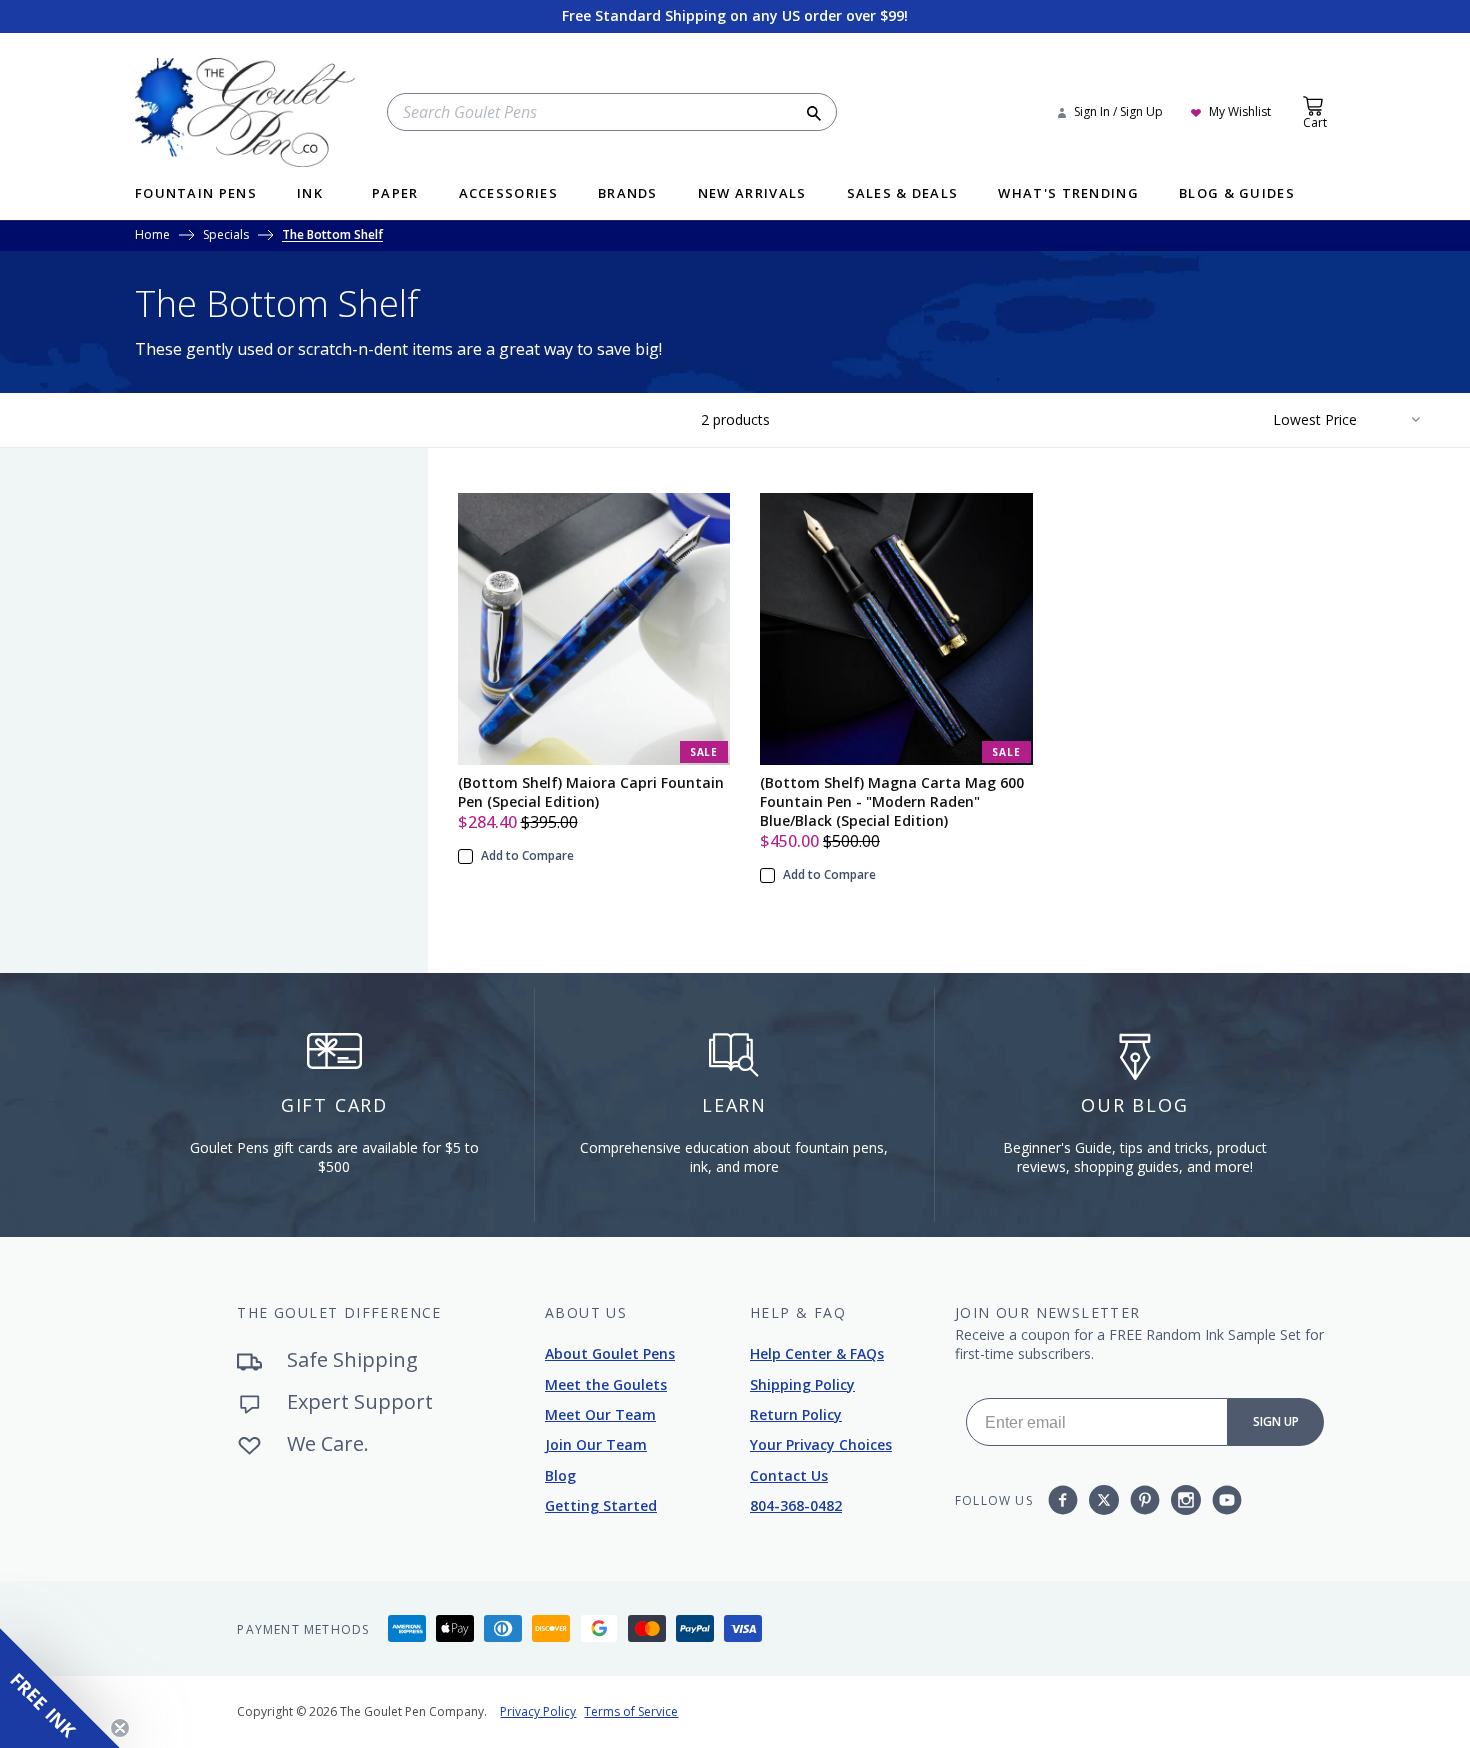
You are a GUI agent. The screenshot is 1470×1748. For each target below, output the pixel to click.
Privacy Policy (538, 1711)
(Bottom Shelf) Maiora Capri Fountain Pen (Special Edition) (591, 792)
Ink (310, 194)
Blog (560, 1475)
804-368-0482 (796, 1505)
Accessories (508, 194)
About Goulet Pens (610, 1353)
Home (152, 236)
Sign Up (1276, 1421)
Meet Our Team (600, 1414)
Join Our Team (596, 1444)
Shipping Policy (802, 1384)
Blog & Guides (1237, 194)
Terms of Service (631, 1711)
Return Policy (796, 1414)
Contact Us (789, 1475)
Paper (395, 194)
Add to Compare (527, 856)
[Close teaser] (120, 1728)
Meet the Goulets (606, 1384)
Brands (628, 194)
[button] (60, 1688)
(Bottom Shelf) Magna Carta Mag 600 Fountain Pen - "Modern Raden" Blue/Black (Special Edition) (892, 801)
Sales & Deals (903, 194)
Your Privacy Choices (821, 1444)
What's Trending (1068, 194)
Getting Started (601, 1505)
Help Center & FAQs (817, 1353)
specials (226, 236)
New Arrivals (752, 194)
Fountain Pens (196, 194)
